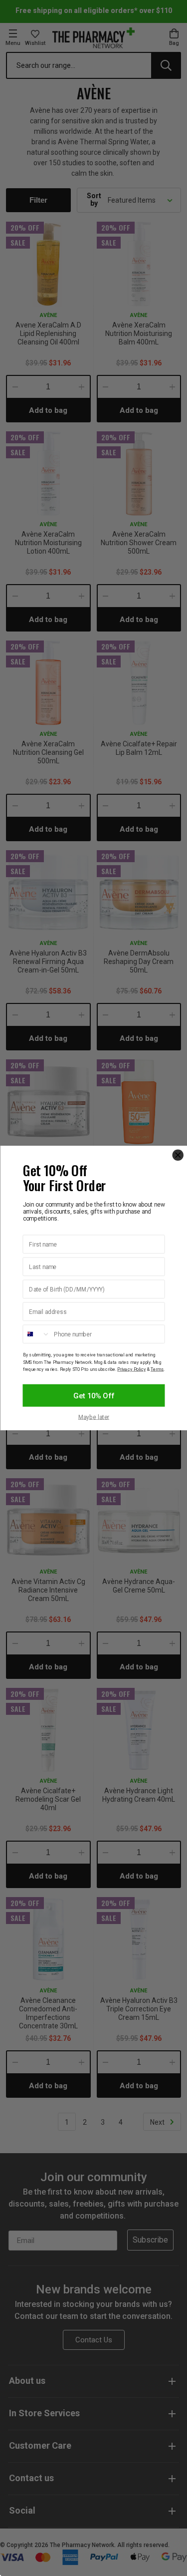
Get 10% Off (94, 1395)
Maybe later (93, 1417)
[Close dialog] (178, 1155)
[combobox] (36, 1334)
